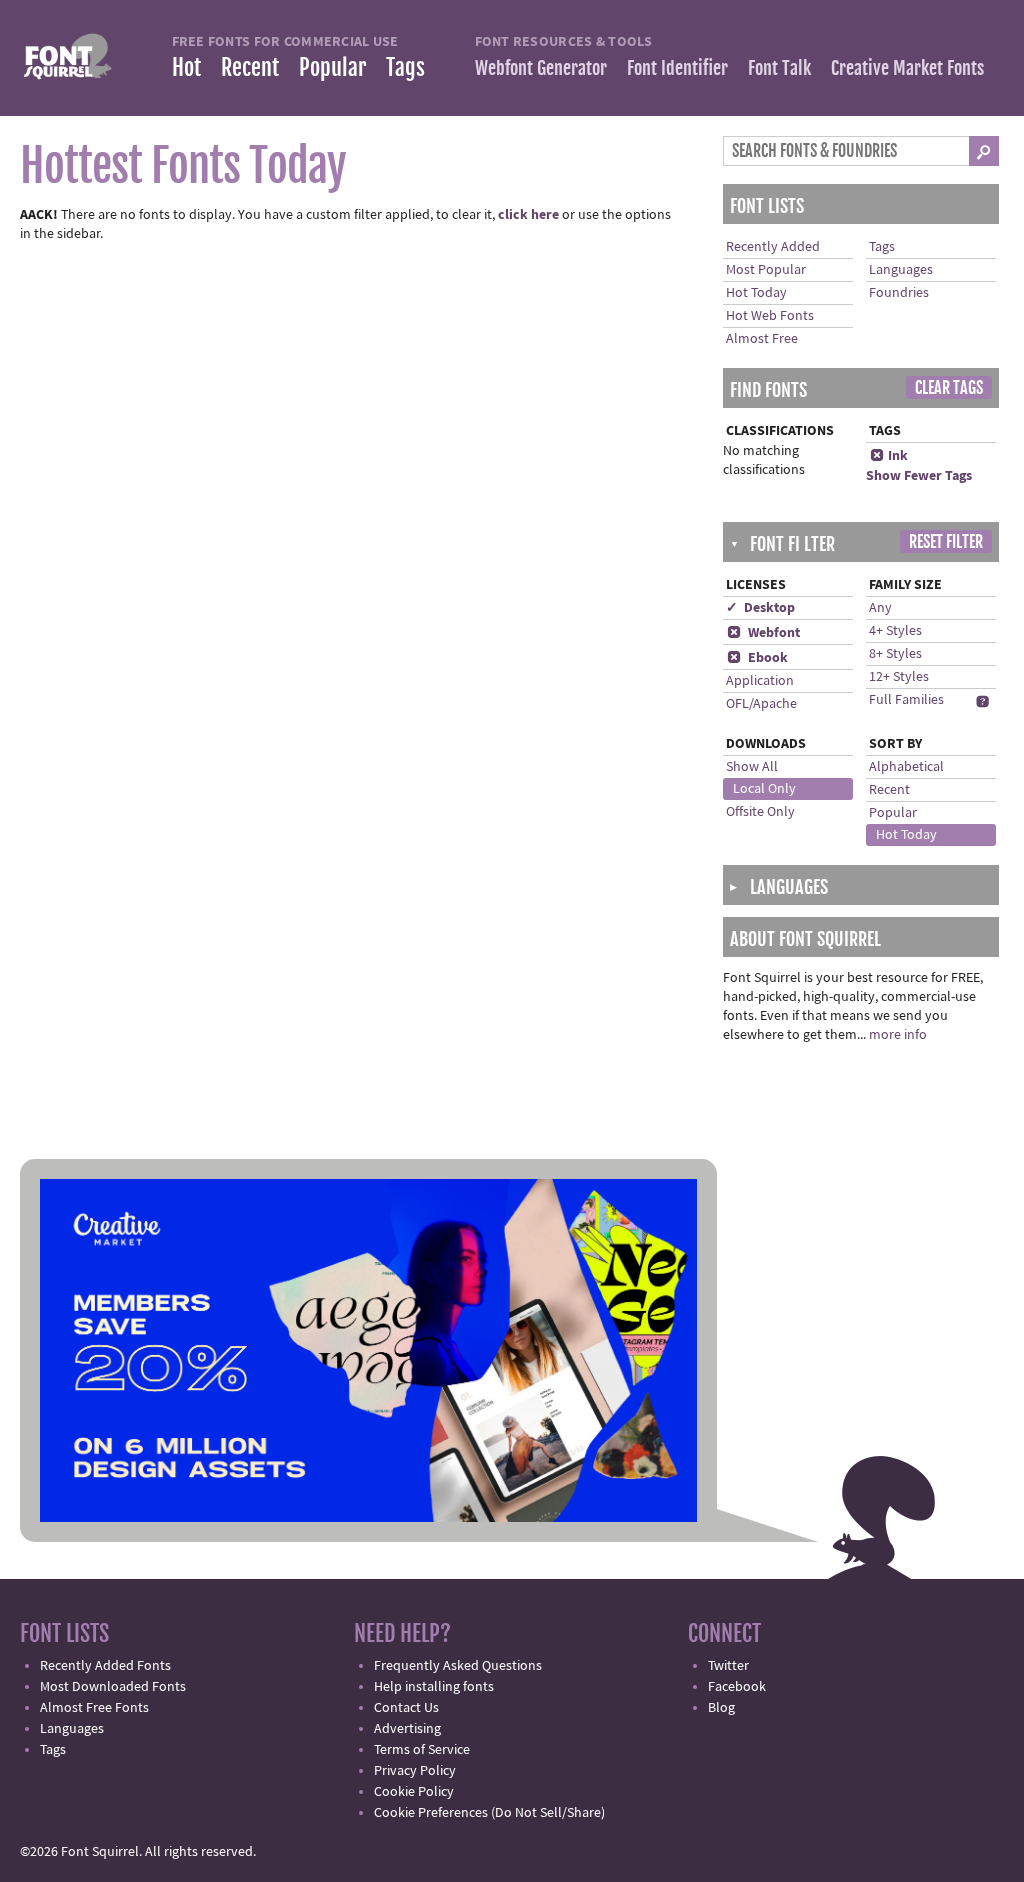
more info (898, 1035)
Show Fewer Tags (919, 476)
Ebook (757, 658)
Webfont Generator (541, 68)
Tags (405, 67)
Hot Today (756, 293)
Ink (889, 456)
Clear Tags (949, 388)
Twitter (728, 1666)
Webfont (763, 633)
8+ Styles (895, 654)
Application (760, 681)
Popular (332, 67)
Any (880, 608)
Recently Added (773, 247)
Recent (250, 67)
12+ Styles (899, 677)
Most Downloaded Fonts (113, 1687)
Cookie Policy (414, 1792)
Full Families (906, 700)
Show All (752, 767)
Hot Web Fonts (770, 316)
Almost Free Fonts (94, 1708)
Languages (901, 270)
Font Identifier (677, 68)
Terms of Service (422, 1750)
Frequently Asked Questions (458, 1666)
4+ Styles (895, 631)
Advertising (407, 1729)
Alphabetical (906, 767)
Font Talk (779, 68)
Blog (721, 1708)
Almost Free (762, 339)
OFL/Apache (761, 704)
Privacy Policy (415, 1771)
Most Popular (766, 270)
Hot (186, 67)
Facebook (737, 1687)
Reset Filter (946, 542)
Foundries (899, 293)
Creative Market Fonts (907, 68)
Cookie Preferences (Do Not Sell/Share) (489, 1813)
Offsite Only (760, 812)
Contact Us (406, 1708)
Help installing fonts (434, 1687)
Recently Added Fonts (105, 1666)
